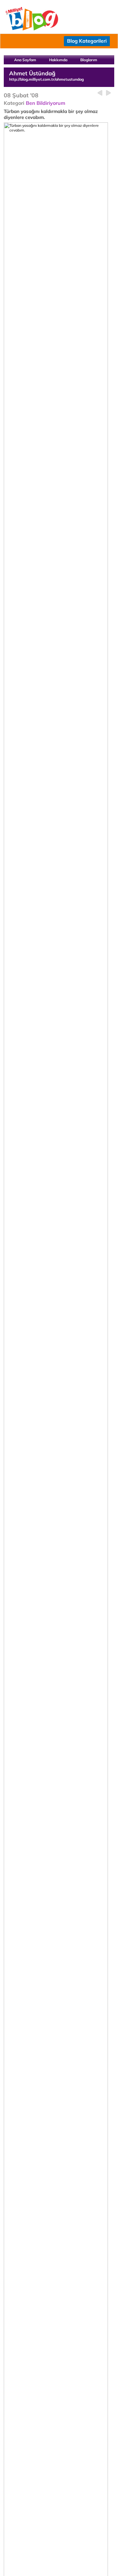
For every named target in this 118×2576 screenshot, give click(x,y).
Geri (100, 93)
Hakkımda (58, 60)
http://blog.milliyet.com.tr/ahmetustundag (46, 79)
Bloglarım (89, 60)
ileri (108, 93)
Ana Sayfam (25, 60)
